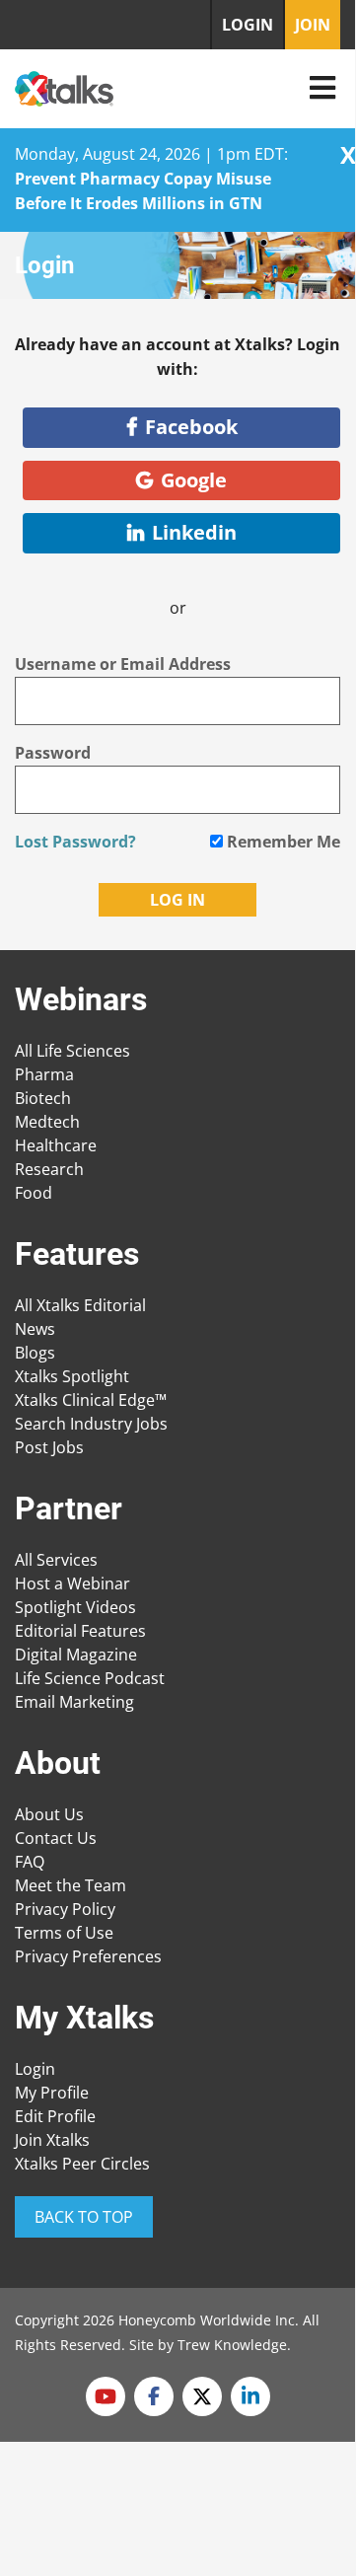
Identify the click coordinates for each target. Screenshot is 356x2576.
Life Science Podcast (90, 1678)
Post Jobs (49, 1447)
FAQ (30, 1862)
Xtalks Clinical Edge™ (91, 1400)
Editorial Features (80, 1631)
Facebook (191, 427)
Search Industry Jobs (91, 1424)
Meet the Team (71, 1885)
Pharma (44, 1074)
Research (49, 1169)
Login (35, 2069)
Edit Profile (55, 2116)
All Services (56, 1560)
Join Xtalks (52, 2140)
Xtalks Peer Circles (82, 2164)
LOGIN (248, 25)
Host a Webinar (72, 1583)
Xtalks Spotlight (72, 1376)
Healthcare (56, 1145)
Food (34, 1193)
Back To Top (84, 2217)
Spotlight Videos (75, 1607)
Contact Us (56, 1838)
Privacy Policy (65, 1909)
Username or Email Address (123, 664)
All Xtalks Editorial (80, 1305)
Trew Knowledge (232, 2345)
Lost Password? (75, 842)
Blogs (35, 1353)
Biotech (43, 1098)
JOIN (313, 25)
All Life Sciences (72, 1051)
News (35, 1329)
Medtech (47, 1122)
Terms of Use (64, 1933)
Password (53, 753)
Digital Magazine (76, 1655)
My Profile (52, 2093)
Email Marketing (74, 1702)
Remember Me (282, 842)
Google (194, 480)
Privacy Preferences (88, 1956)
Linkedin (194, 532)
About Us (49, 1814)
